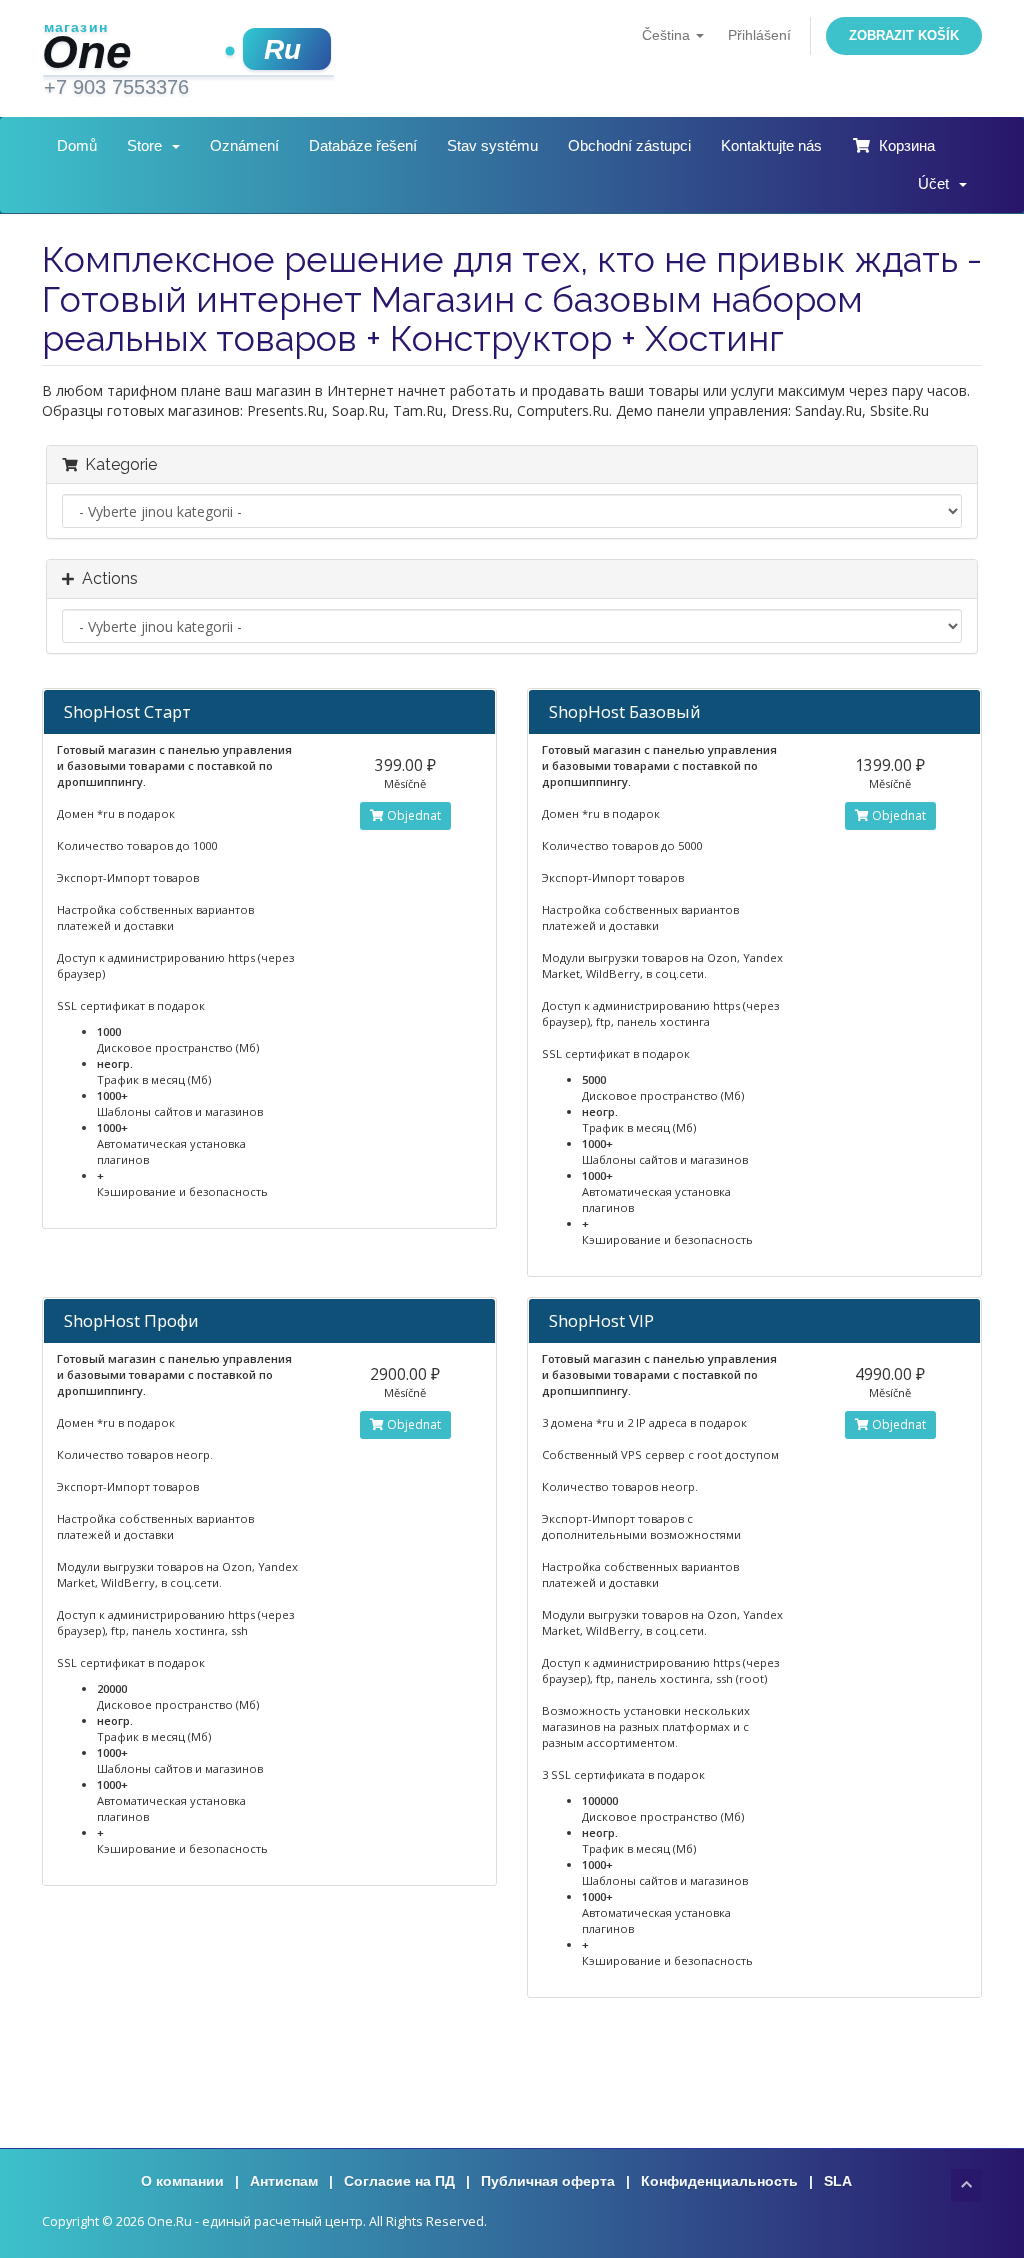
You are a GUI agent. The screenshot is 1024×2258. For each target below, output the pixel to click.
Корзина (903, 145)
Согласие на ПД (399, 2181)
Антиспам (284, 2181)
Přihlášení (759, 35)
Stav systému (492, 145)
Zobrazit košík (904, 35)
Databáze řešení (363, 145)
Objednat (412, 815)
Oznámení (244, 145)
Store (148, 145)
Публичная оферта (548, 2181)
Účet (937, 183)
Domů (77, 145)
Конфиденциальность (719, 2181)
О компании (182, 2181)
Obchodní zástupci (629, 145)
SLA (838, 2181)
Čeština (668, 35)
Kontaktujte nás (771, 145)
